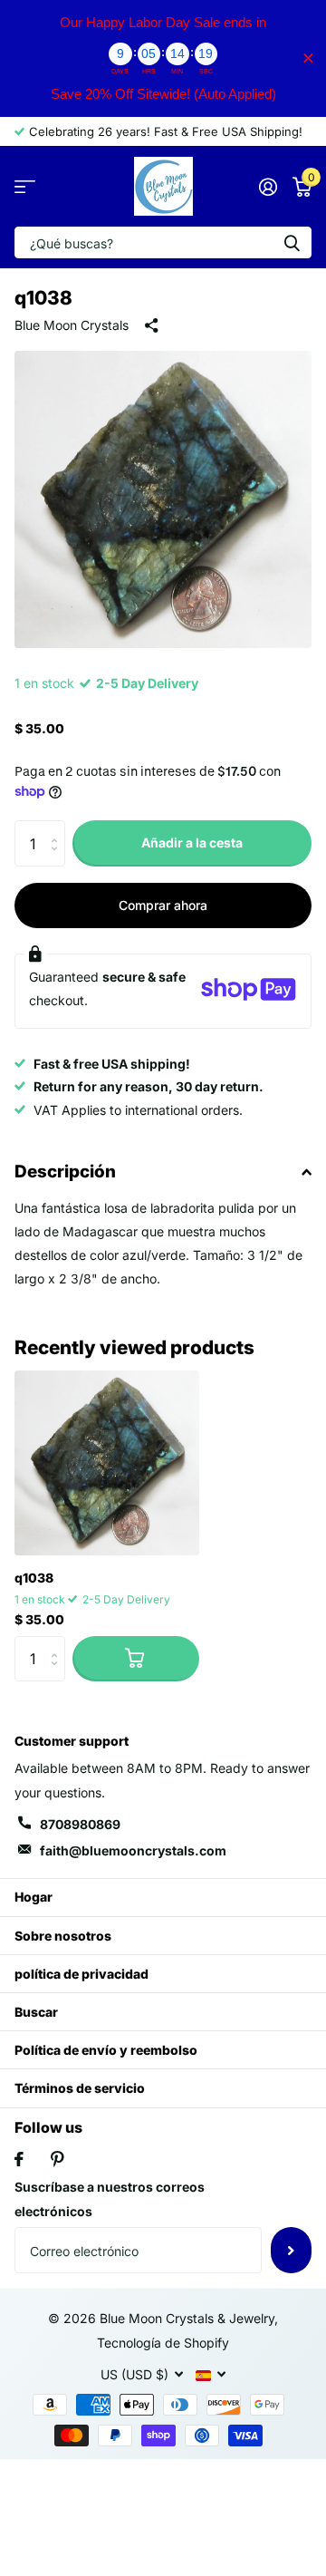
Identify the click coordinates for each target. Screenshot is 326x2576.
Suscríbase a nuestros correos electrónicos (110, 2199)
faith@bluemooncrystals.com (133, 1850)
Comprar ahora (163, 905)
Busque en (292, 242)
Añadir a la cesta (192, 843)
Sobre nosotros (63, 1936)
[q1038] (107, 1463)
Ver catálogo (25, 186)
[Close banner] (308, 58)
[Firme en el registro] (268, 187)
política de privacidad (81, 1974)
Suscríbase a (291, 2250)
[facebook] (19, 2159)
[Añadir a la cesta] (136, 1659)
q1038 (34, 1578)
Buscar (36, 2012)
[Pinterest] (58, 2159)
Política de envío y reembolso (106, 2050)
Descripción (65, 1172)
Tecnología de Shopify (163, 2343)
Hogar (34, 1897)
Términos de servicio (80, 2088)
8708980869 (80, 1824)
